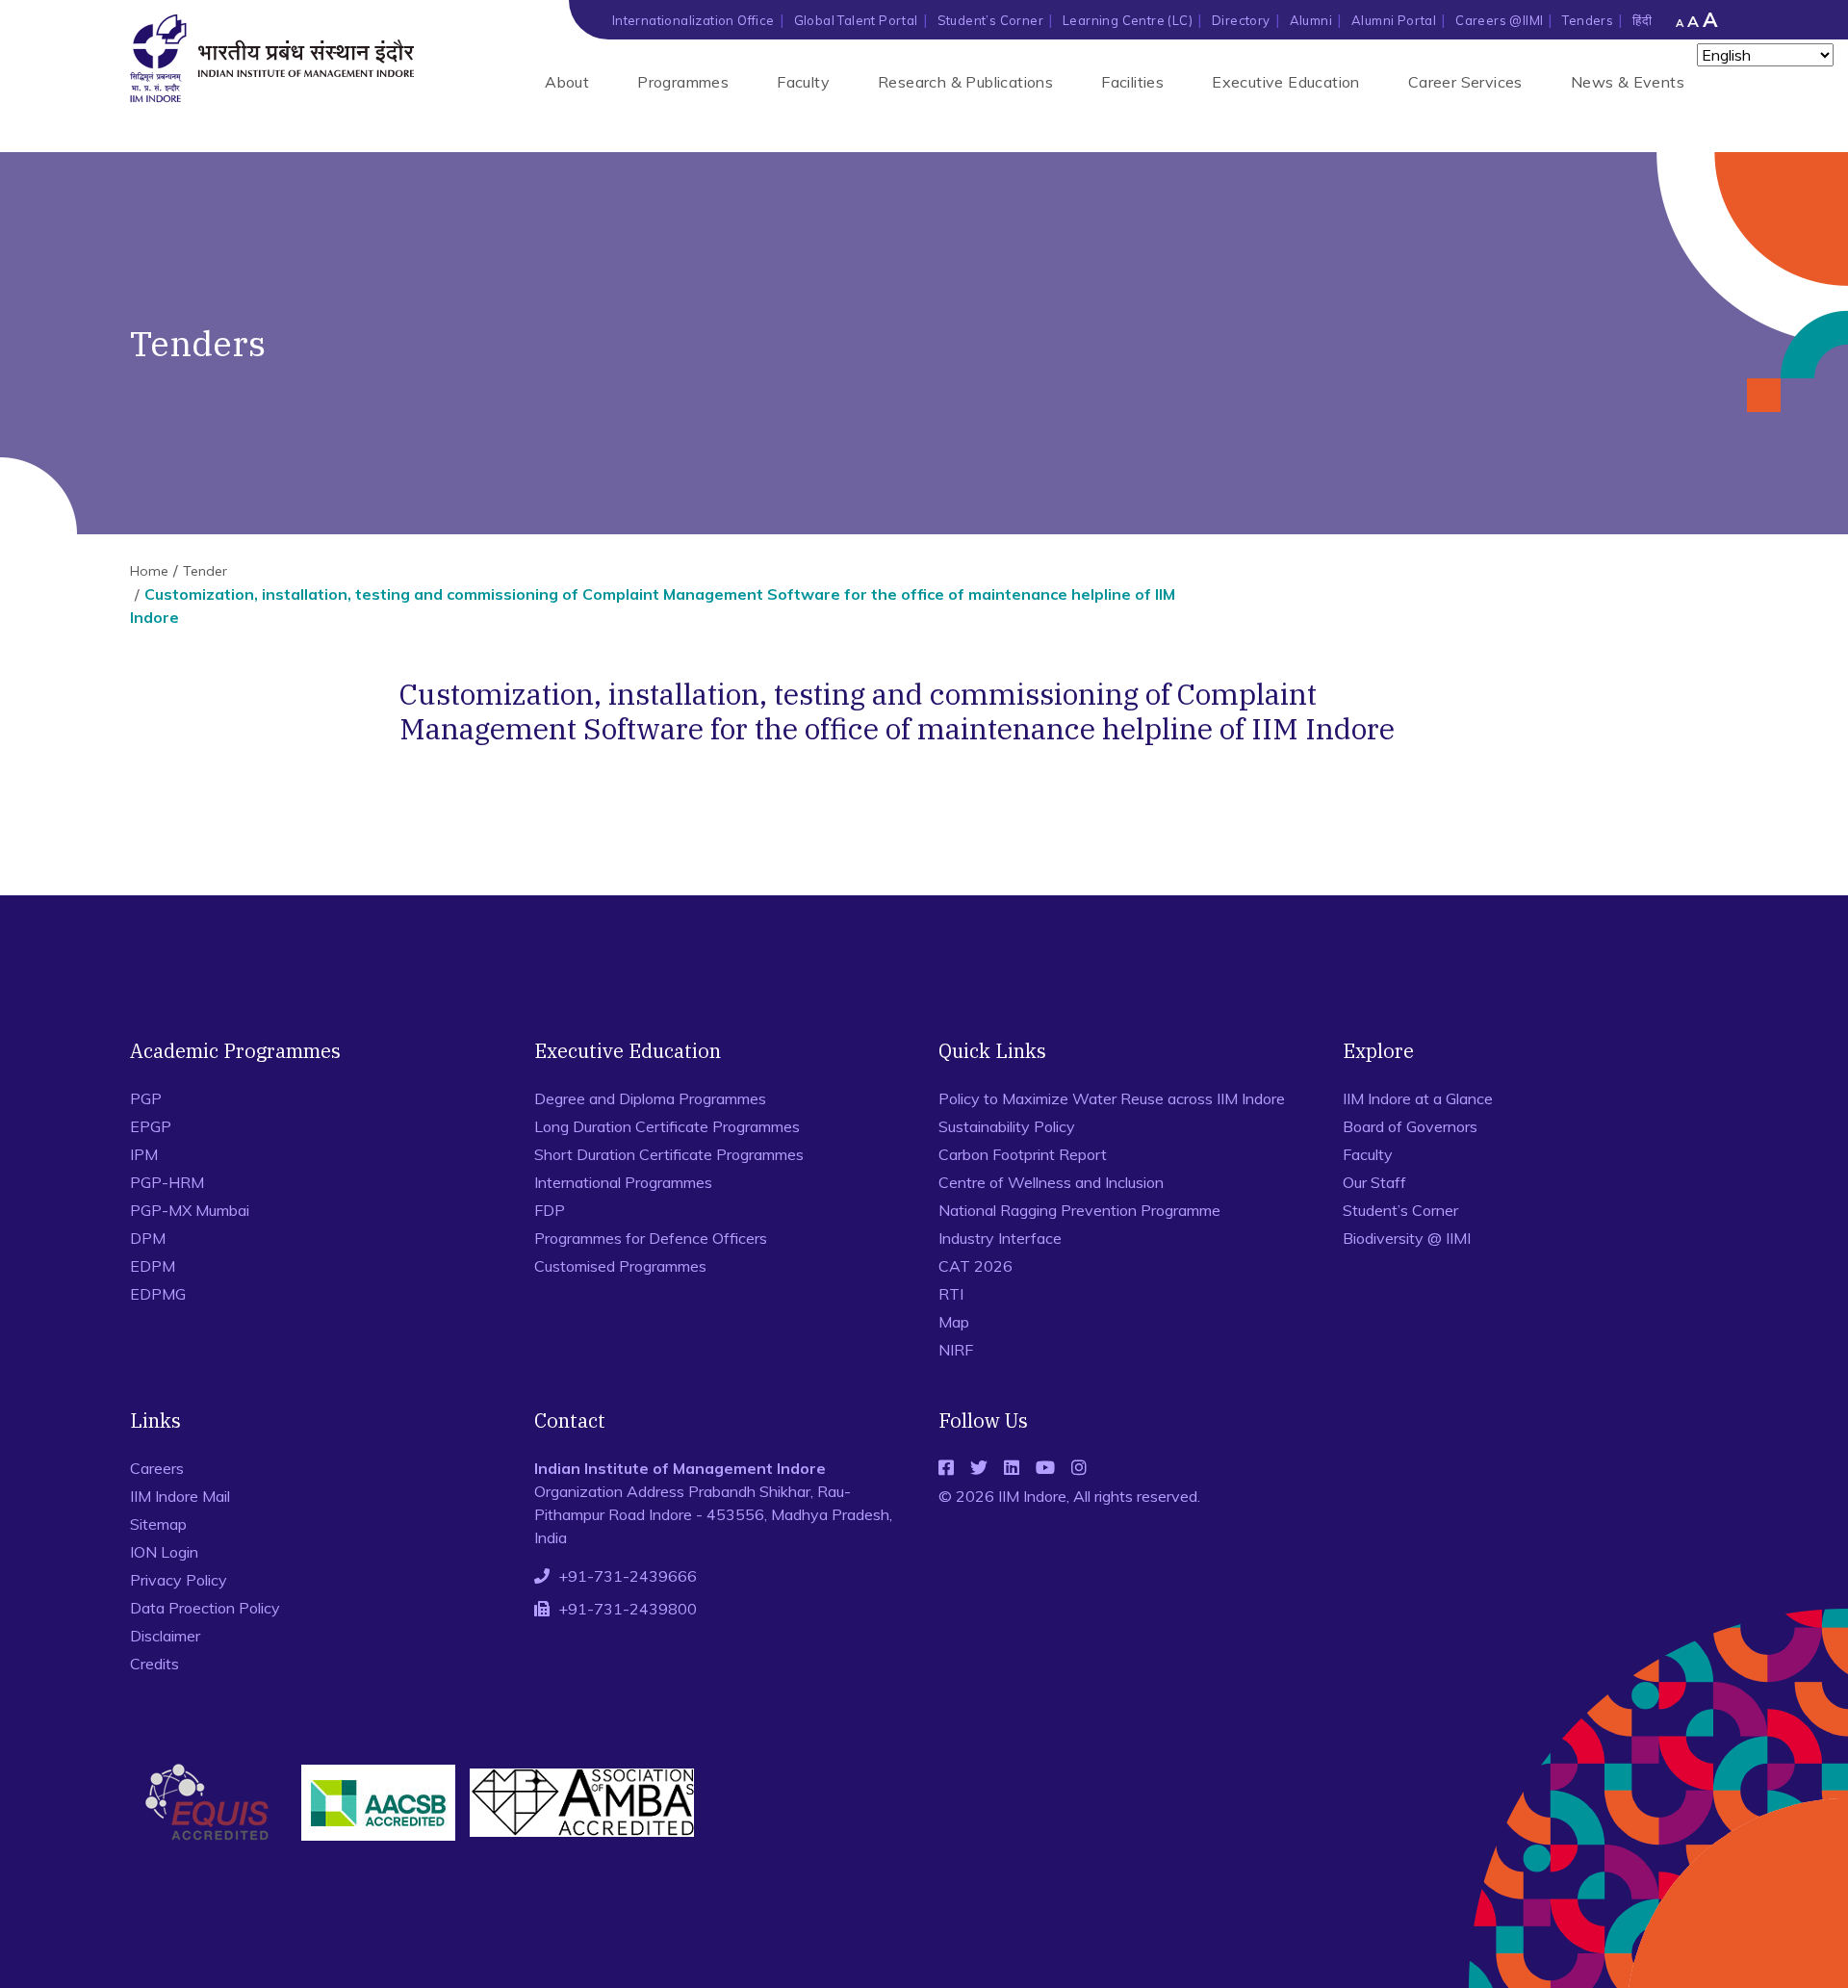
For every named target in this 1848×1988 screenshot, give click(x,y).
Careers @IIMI (1499, 20)
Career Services (1465, 82)
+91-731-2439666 (628, 1576)
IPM (144, 1154)
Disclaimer (165, 1636)
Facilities (1132, 82)
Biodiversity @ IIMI (1407, 1238)
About (567, 82)
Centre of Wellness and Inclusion (1051, 1182)
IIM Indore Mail (180, 1496)
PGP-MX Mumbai (190, 1210)
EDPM (153, 1266)
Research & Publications (965, 82)
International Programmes (623, 1182)
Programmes (683, 82)
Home (149, 571)
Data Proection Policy (205, 1608)
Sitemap (158, 1524)
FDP (550, 1210)
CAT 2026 (975, 1266)
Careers (157, 1468)
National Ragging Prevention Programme (1079, 1210)
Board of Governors (1410, 1126)
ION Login (164, 1552)
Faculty (803, 82)
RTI (951, 1294)
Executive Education (1286, 82)
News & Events (1628, 82)
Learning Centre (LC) (1128, 20)
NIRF (956, 1350)
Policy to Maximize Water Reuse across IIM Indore (1112, 1098)
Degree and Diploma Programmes (650, 1098)
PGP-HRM (167, 1182)
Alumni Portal (1394, 20)
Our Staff (1374, 1182)
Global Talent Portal (856, 20)
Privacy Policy (179, 1580)
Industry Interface (1000, 1238)
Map (954, 1322)
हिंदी (1642, 20)
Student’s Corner (990, 20)
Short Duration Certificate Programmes (669, 1154)
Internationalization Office (693, 20)
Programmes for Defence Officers (651, 1238)
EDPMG (158, 1294)
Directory (1241, 20)
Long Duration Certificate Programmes (667, 1126)
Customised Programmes (620, 1266)
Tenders (1588, 20)
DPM (148, 1238)
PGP (146, 1098)
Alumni (1311, 20)
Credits (154, 1664)
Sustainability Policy (1007, 1126)
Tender (205, 571)
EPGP (151, 1126)
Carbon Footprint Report (1023, 1154)
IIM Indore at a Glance (1418, 1098)
